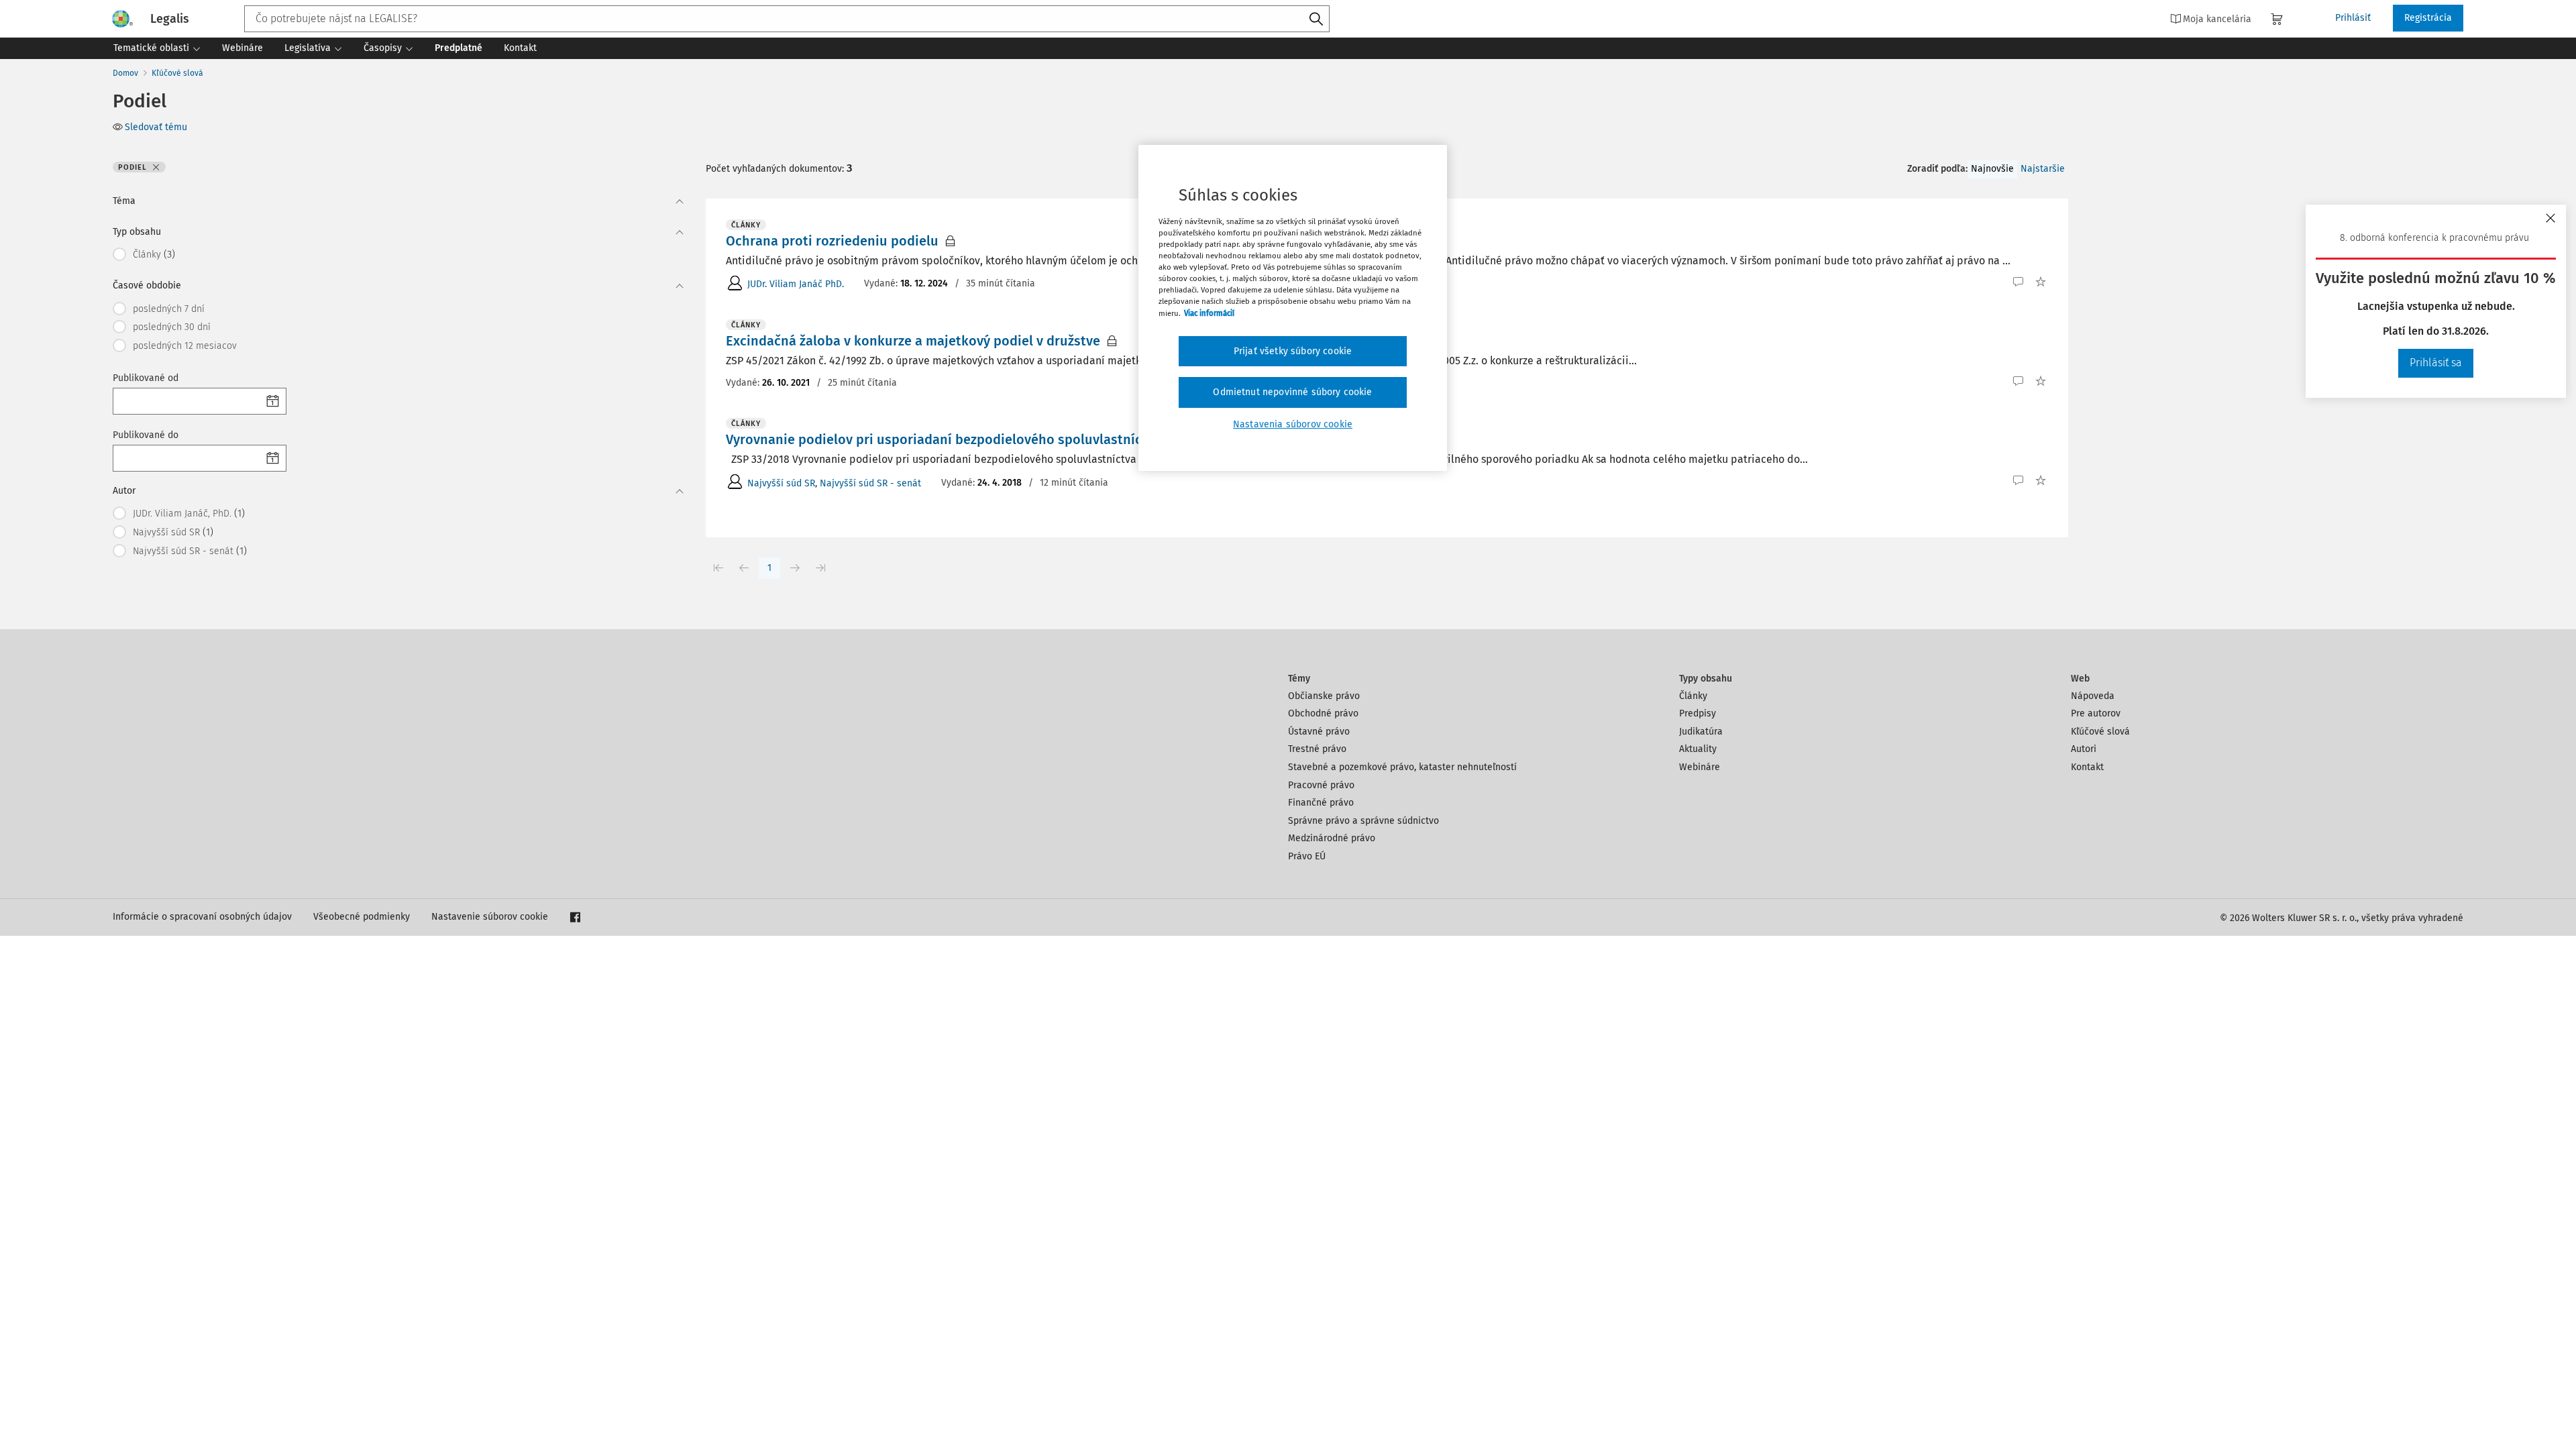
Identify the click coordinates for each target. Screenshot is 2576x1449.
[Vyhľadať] (1316, 19)
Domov (125, 73)
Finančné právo (1321, 803)
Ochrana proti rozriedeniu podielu (832, 241)
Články (1693, 696)
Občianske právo (1324, 696)
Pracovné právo (1321, 785)
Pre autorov (2096, 713)
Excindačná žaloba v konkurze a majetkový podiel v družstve (913, 341)
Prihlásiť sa (2436, 363)
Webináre (1700, 767)
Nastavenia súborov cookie (1293, 424)
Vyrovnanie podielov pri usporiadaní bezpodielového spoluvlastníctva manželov (975, 439)
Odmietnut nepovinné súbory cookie (1292, 392)
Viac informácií (1209, 313)
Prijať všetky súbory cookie (1293, 351)
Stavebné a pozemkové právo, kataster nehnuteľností (1402, 767)
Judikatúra (1701, 732)
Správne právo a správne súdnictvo (1363, 821)
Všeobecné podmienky (362, 917)
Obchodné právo (1323, 713)
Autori (2084, 749)
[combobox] (787, 19)
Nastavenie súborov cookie (490, 917)
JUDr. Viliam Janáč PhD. (796, 284)
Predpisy (1698, 713)
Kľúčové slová (177, 73)
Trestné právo (1317, 749)
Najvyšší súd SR (781, 483)
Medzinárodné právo (1332, 838)
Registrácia (2428, 18)
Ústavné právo (1319, 732)
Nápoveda (2093, 696)
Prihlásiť (2353, 18)
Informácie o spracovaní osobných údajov (202, 917)
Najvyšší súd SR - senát (870, 483)
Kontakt (2087, 767)
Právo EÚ (1307, 856)
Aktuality (1698, 749)
